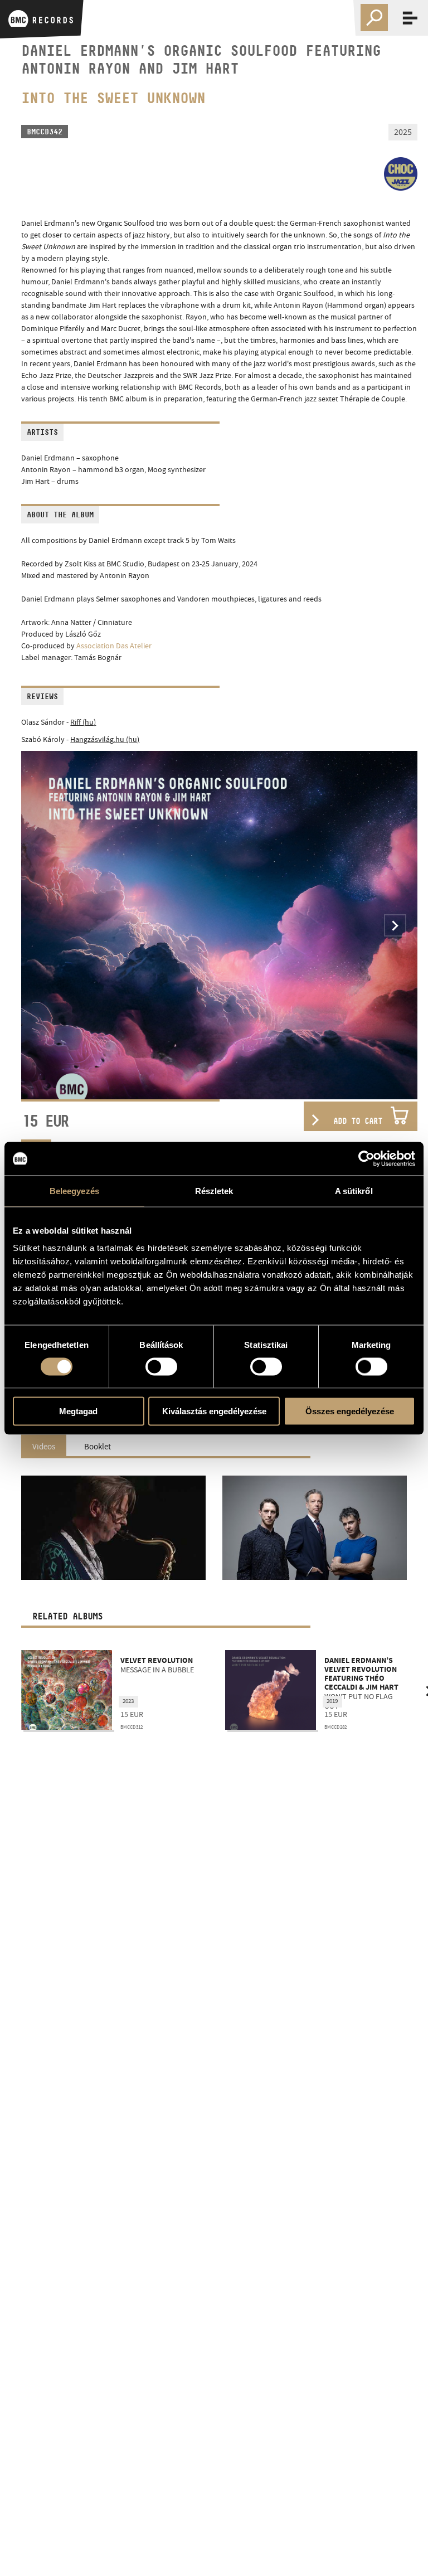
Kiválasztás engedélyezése (214, 1411)
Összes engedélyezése (350, 1411)
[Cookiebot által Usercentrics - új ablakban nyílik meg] (366, 1158)
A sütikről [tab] (354, 1190)
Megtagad (78, 1411)
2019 (148, 1701)
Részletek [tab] (214, 1190)
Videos (44, 1447)
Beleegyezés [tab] (74, 1190)
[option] (219, 925)
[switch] (161, 1366)
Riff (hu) (83, 722)
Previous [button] (43, 925)
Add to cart (358, 1121)
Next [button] (395, 925)
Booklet (98, 1447)
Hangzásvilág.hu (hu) (105, 739)
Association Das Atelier (114, 646)
